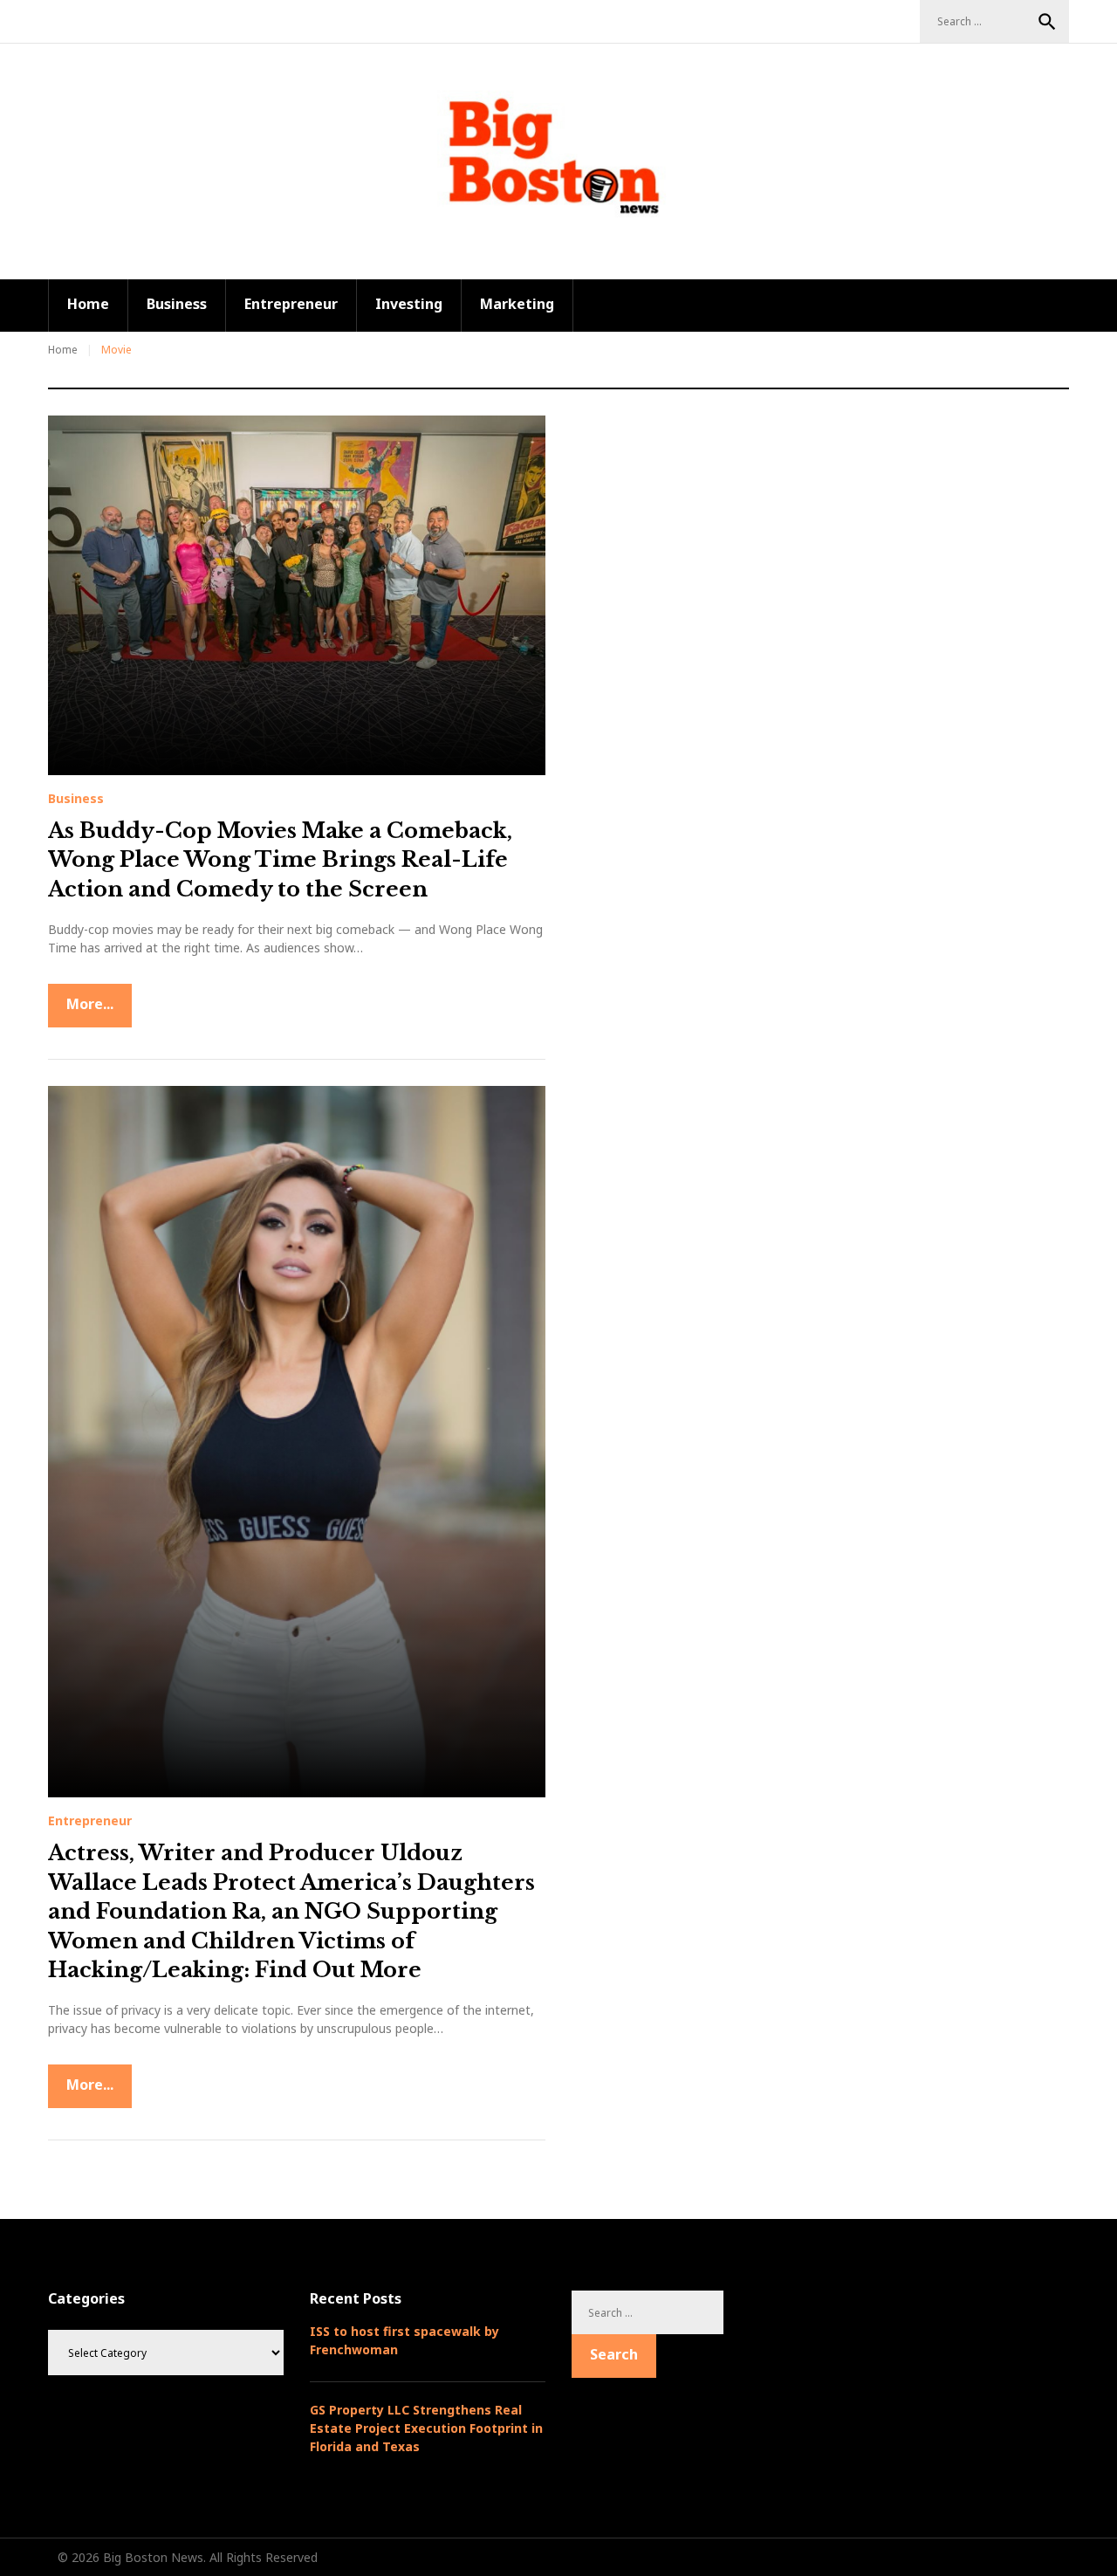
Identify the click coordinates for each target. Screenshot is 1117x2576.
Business (177, 304)
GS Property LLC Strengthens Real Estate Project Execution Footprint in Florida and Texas (426, 2428)
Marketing (517, 304)
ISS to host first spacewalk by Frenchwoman (404, 2340)
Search (1047, 22)
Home (88, 304)
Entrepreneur (291, 304)
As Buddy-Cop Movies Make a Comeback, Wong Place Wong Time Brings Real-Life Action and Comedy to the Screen (280, 860)
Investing (409, 304)
